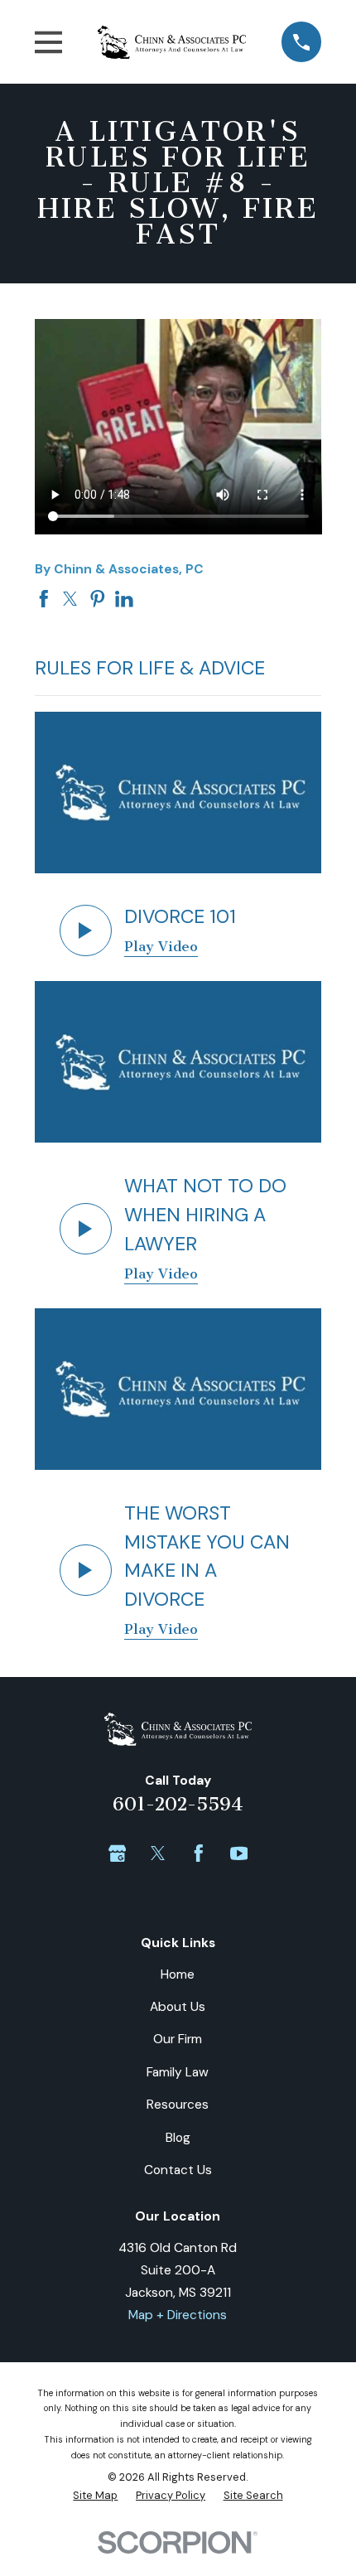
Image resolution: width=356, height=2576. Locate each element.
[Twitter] (158, 1853)
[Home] (172, 42)
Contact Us (178, 2170)
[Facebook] (199, 1853)
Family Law (178, 2072)
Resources (178, 2105)
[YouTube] (239, 1853)
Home (178, 1974)
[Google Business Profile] (118, 1853)
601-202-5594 (178, 1805)
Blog (178, 2138)
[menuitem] (95, 2496)
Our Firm (178, 2039)
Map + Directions (178, 2315)
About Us (178, 2007)
